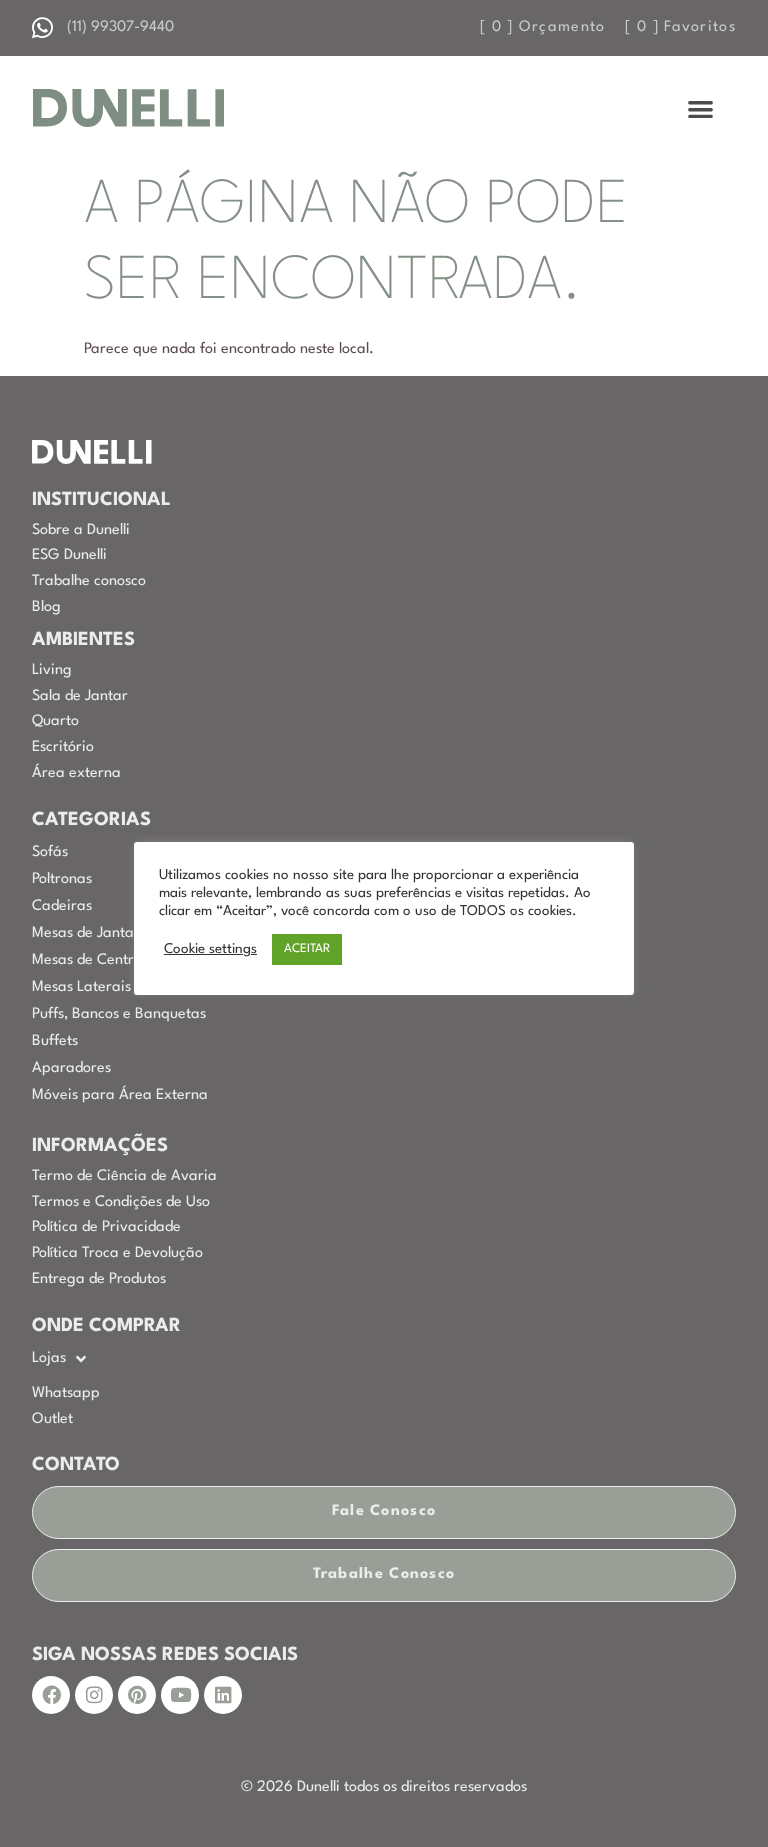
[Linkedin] (223, 1695)
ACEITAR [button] (307, 949)
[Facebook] (51, 1695)
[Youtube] (180, 1695)
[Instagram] (94, 1695)
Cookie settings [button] (210, 949)
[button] (701, 108)
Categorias (91, 820)
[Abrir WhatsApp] (718, 1796)
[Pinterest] (137, 1695)
